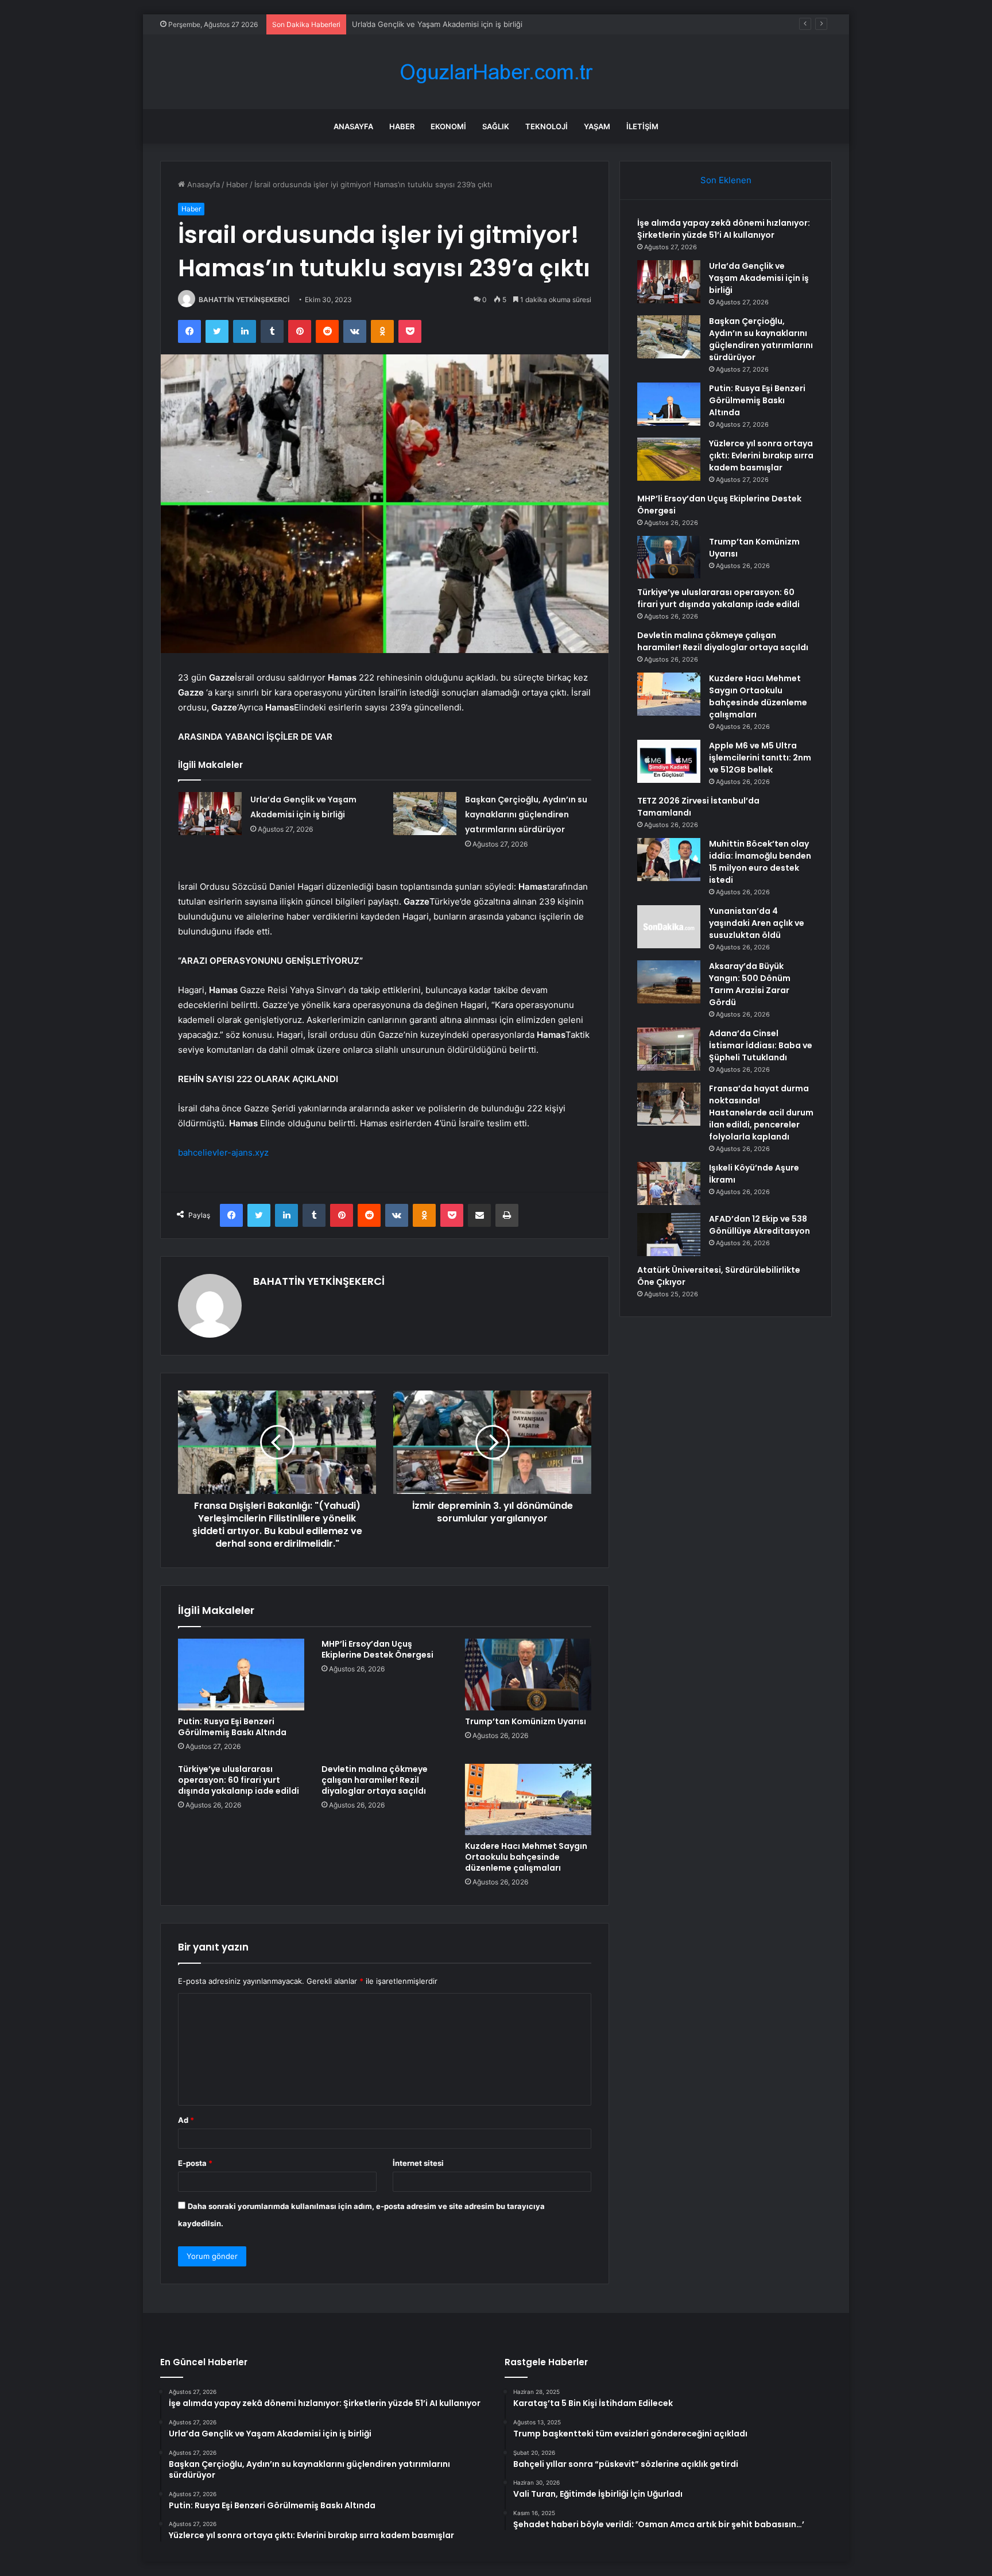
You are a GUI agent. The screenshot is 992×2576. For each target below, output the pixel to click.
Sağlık (496, 126)
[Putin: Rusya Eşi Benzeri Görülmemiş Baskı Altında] (241, 1674)
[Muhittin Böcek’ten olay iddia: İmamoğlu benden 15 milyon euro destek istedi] (669, 860)
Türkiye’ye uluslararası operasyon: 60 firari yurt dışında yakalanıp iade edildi (239, 1780)
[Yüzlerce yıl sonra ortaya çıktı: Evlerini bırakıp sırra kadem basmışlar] (669, 459)
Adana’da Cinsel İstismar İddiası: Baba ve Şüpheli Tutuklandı (761, 1045)
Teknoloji (547, 126)
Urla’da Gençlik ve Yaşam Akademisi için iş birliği (759, 278)
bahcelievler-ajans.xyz (223, 1152)
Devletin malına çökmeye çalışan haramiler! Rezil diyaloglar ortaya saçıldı (375, 1780)
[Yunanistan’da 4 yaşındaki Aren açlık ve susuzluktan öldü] (669, 927)
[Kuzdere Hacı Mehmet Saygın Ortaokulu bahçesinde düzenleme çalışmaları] (528, 1799)
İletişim (642, 126)
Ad (186, 2120)
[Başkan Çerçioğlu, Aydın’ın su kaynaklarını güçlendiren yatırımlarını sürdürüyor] (425, 814)
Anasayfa (353, 126)
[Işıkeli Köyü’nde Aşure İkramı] (669, 1183)
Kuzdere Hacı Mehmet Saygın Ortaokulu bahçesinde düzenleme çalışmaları (526, 1857)
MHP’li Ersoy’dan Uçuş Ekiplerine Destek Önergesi (377, 1649)
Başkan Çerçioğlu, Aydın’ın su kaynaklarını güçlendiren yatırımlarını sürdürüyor (490, 24)
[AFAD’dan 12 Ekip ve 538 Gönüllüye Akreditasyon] (669, 1235)
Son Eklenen (726, 180)
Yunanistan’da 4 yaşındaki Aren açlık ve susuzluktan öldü (757, 923)
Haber (402, 126)
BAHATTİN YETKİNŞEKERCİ (244, 300)
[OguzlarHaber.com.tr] (496, 72)
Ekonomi (448, 126)
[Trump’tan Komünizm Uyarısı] (528, 1674)
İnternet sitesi (418, 2163)
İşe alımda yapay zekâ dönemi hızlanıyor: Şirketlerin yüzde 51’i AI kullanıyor (724, 229)
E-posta (195, 2163)
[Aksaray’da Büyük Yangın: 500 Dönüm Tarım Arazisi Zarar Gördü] (669, 982)
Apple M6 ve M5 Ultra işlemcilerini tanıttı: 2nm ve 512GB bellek (760, 758)
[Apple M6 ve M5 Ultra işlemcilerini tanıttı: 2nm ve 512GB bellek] (669, 761)
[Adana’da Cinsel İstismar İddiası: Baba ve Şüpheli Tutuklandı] (669, 1049)
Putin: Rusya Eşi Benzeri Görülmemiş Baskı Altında (232, 1727)
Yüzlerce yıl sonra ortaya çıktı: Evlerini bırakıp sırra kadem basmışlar (761, 455)
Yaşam (597, 126)
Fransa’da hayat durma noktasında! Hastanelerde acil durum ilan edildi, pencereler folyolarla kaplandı (761, 1113)
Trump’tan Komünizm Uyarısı (526, 1721)
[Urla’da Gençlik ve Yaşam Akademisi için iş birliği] (210, 814)
